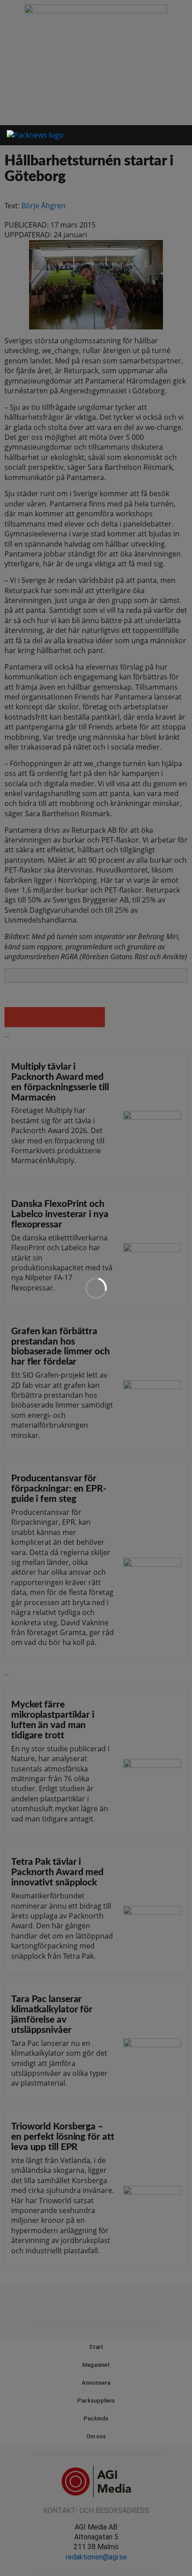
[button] (146, 136)
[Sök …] (172, 135)
